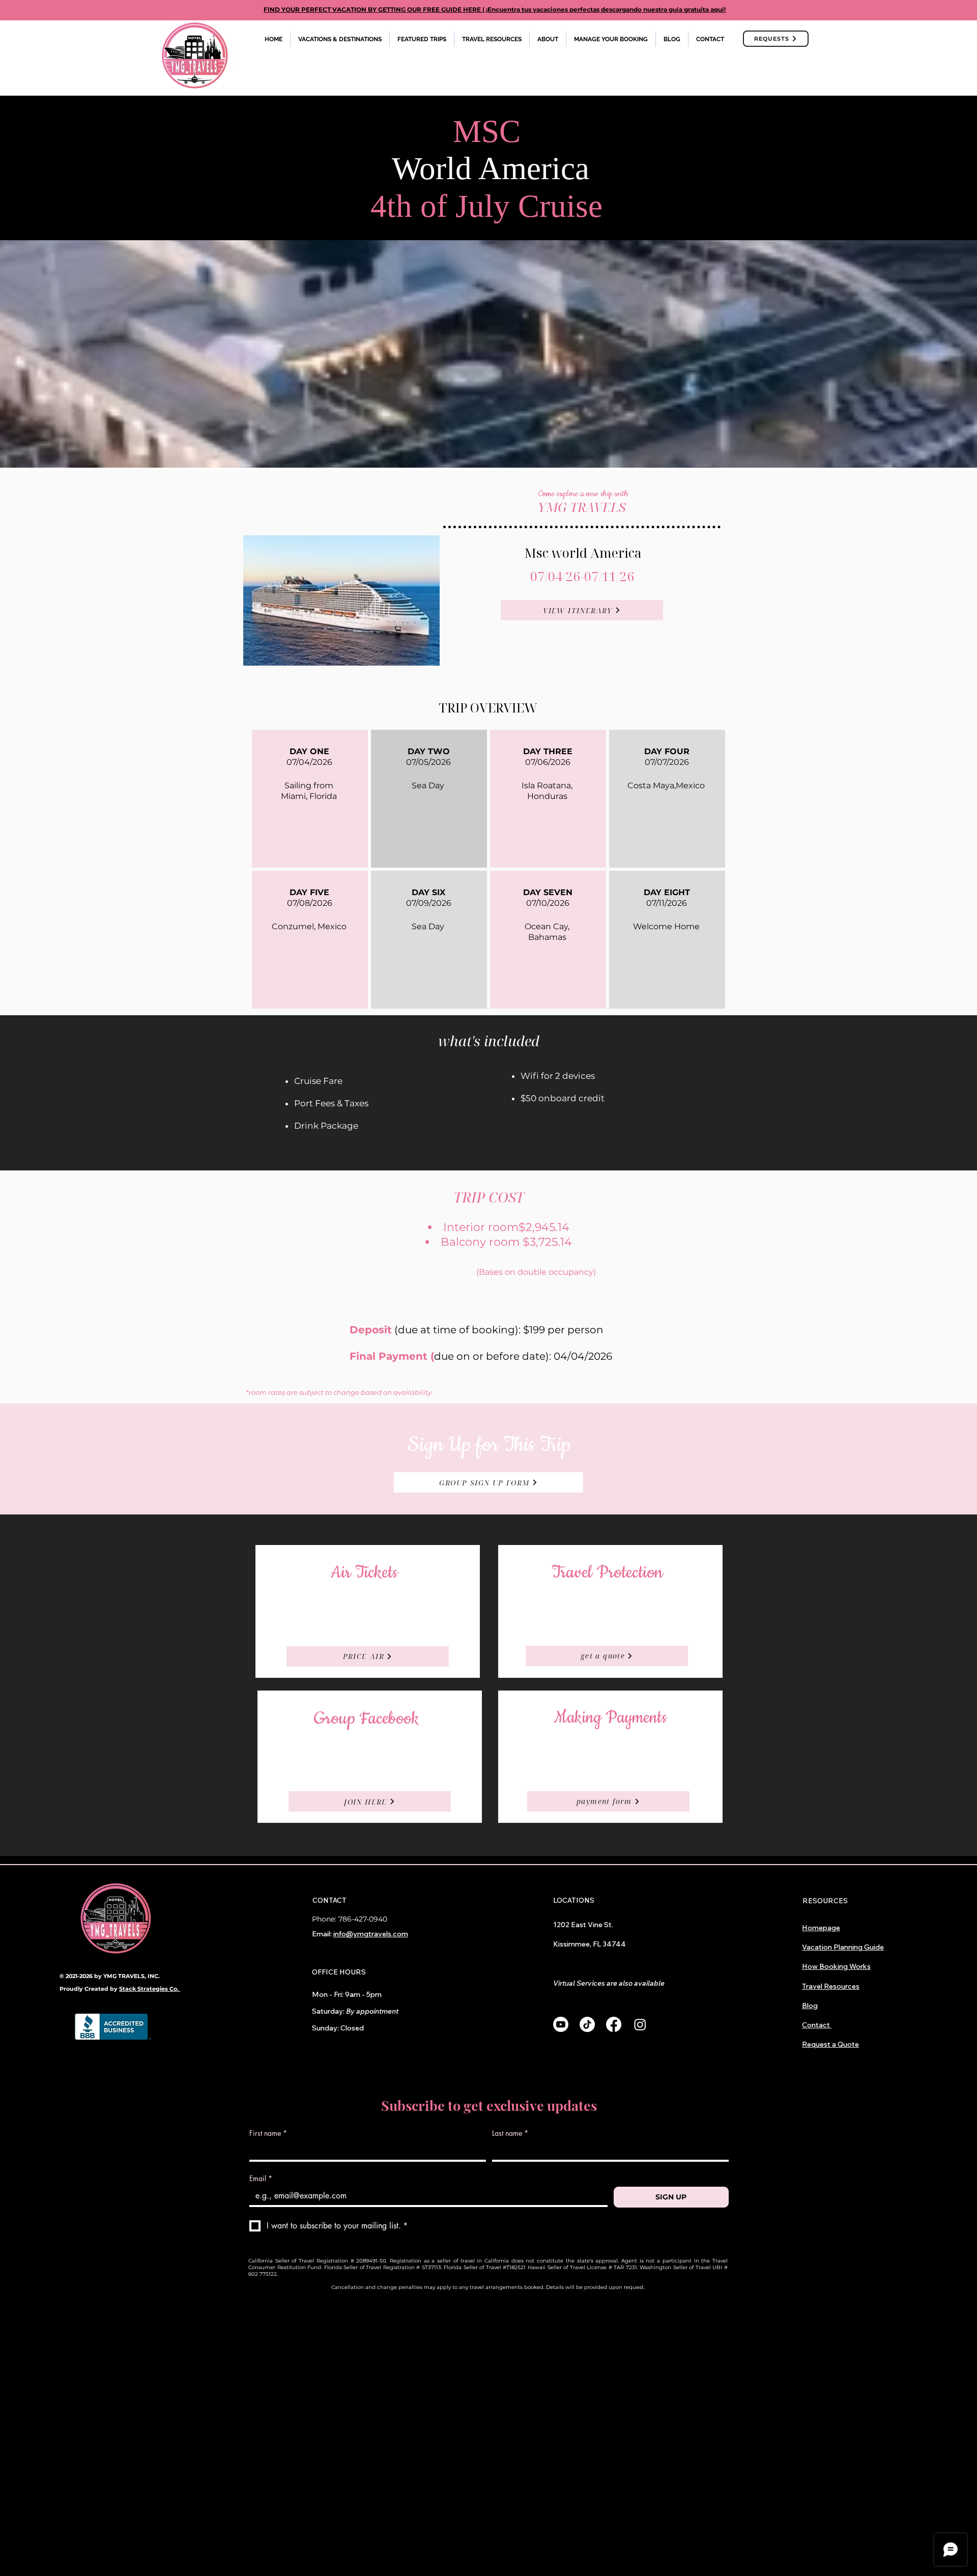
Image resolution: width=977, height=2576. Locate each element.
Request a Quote (830, 2044)
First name (268, 2133)
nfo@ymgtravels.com (371, 1934)
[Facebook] (614, 2024)
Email (261, 2178)
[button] (340, 39)
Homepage (821, 1928)
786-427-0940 (363, 1919)
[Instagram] (640, 2024)
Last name (510, 2133)
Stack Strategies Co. (150, 1989)
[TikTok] (587, 2024)
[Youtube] (561, 2024)
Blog (810, 2006)
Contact (817, 2025)
